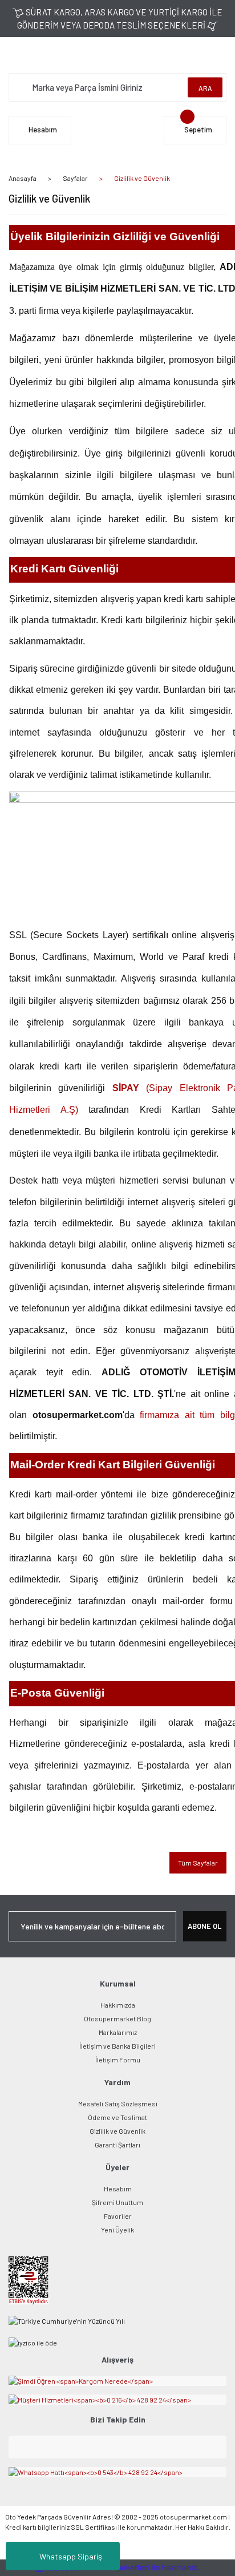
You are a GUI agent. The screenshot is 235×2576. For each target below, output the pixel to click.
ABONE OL (204, 1926)
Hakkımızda (118, 2005)
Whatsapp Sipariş (71, 2556)
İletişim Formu (118, 2060)
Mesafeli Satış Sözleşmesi (118, 2103)
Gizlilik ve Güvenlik (117, 2131)
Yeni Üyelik (117, 2230)
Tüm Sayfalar (198, 1863)
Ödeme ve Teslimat (117, 2117)
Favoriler (118, 2216)
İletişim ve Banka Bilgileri (117, 2046)
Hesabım (118, 2189)
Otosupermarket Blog (117, 2018)
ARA (205, 87)
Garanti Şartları (117, 2145)
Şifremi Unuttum (117, 2202)
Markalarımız (118, 2032)
